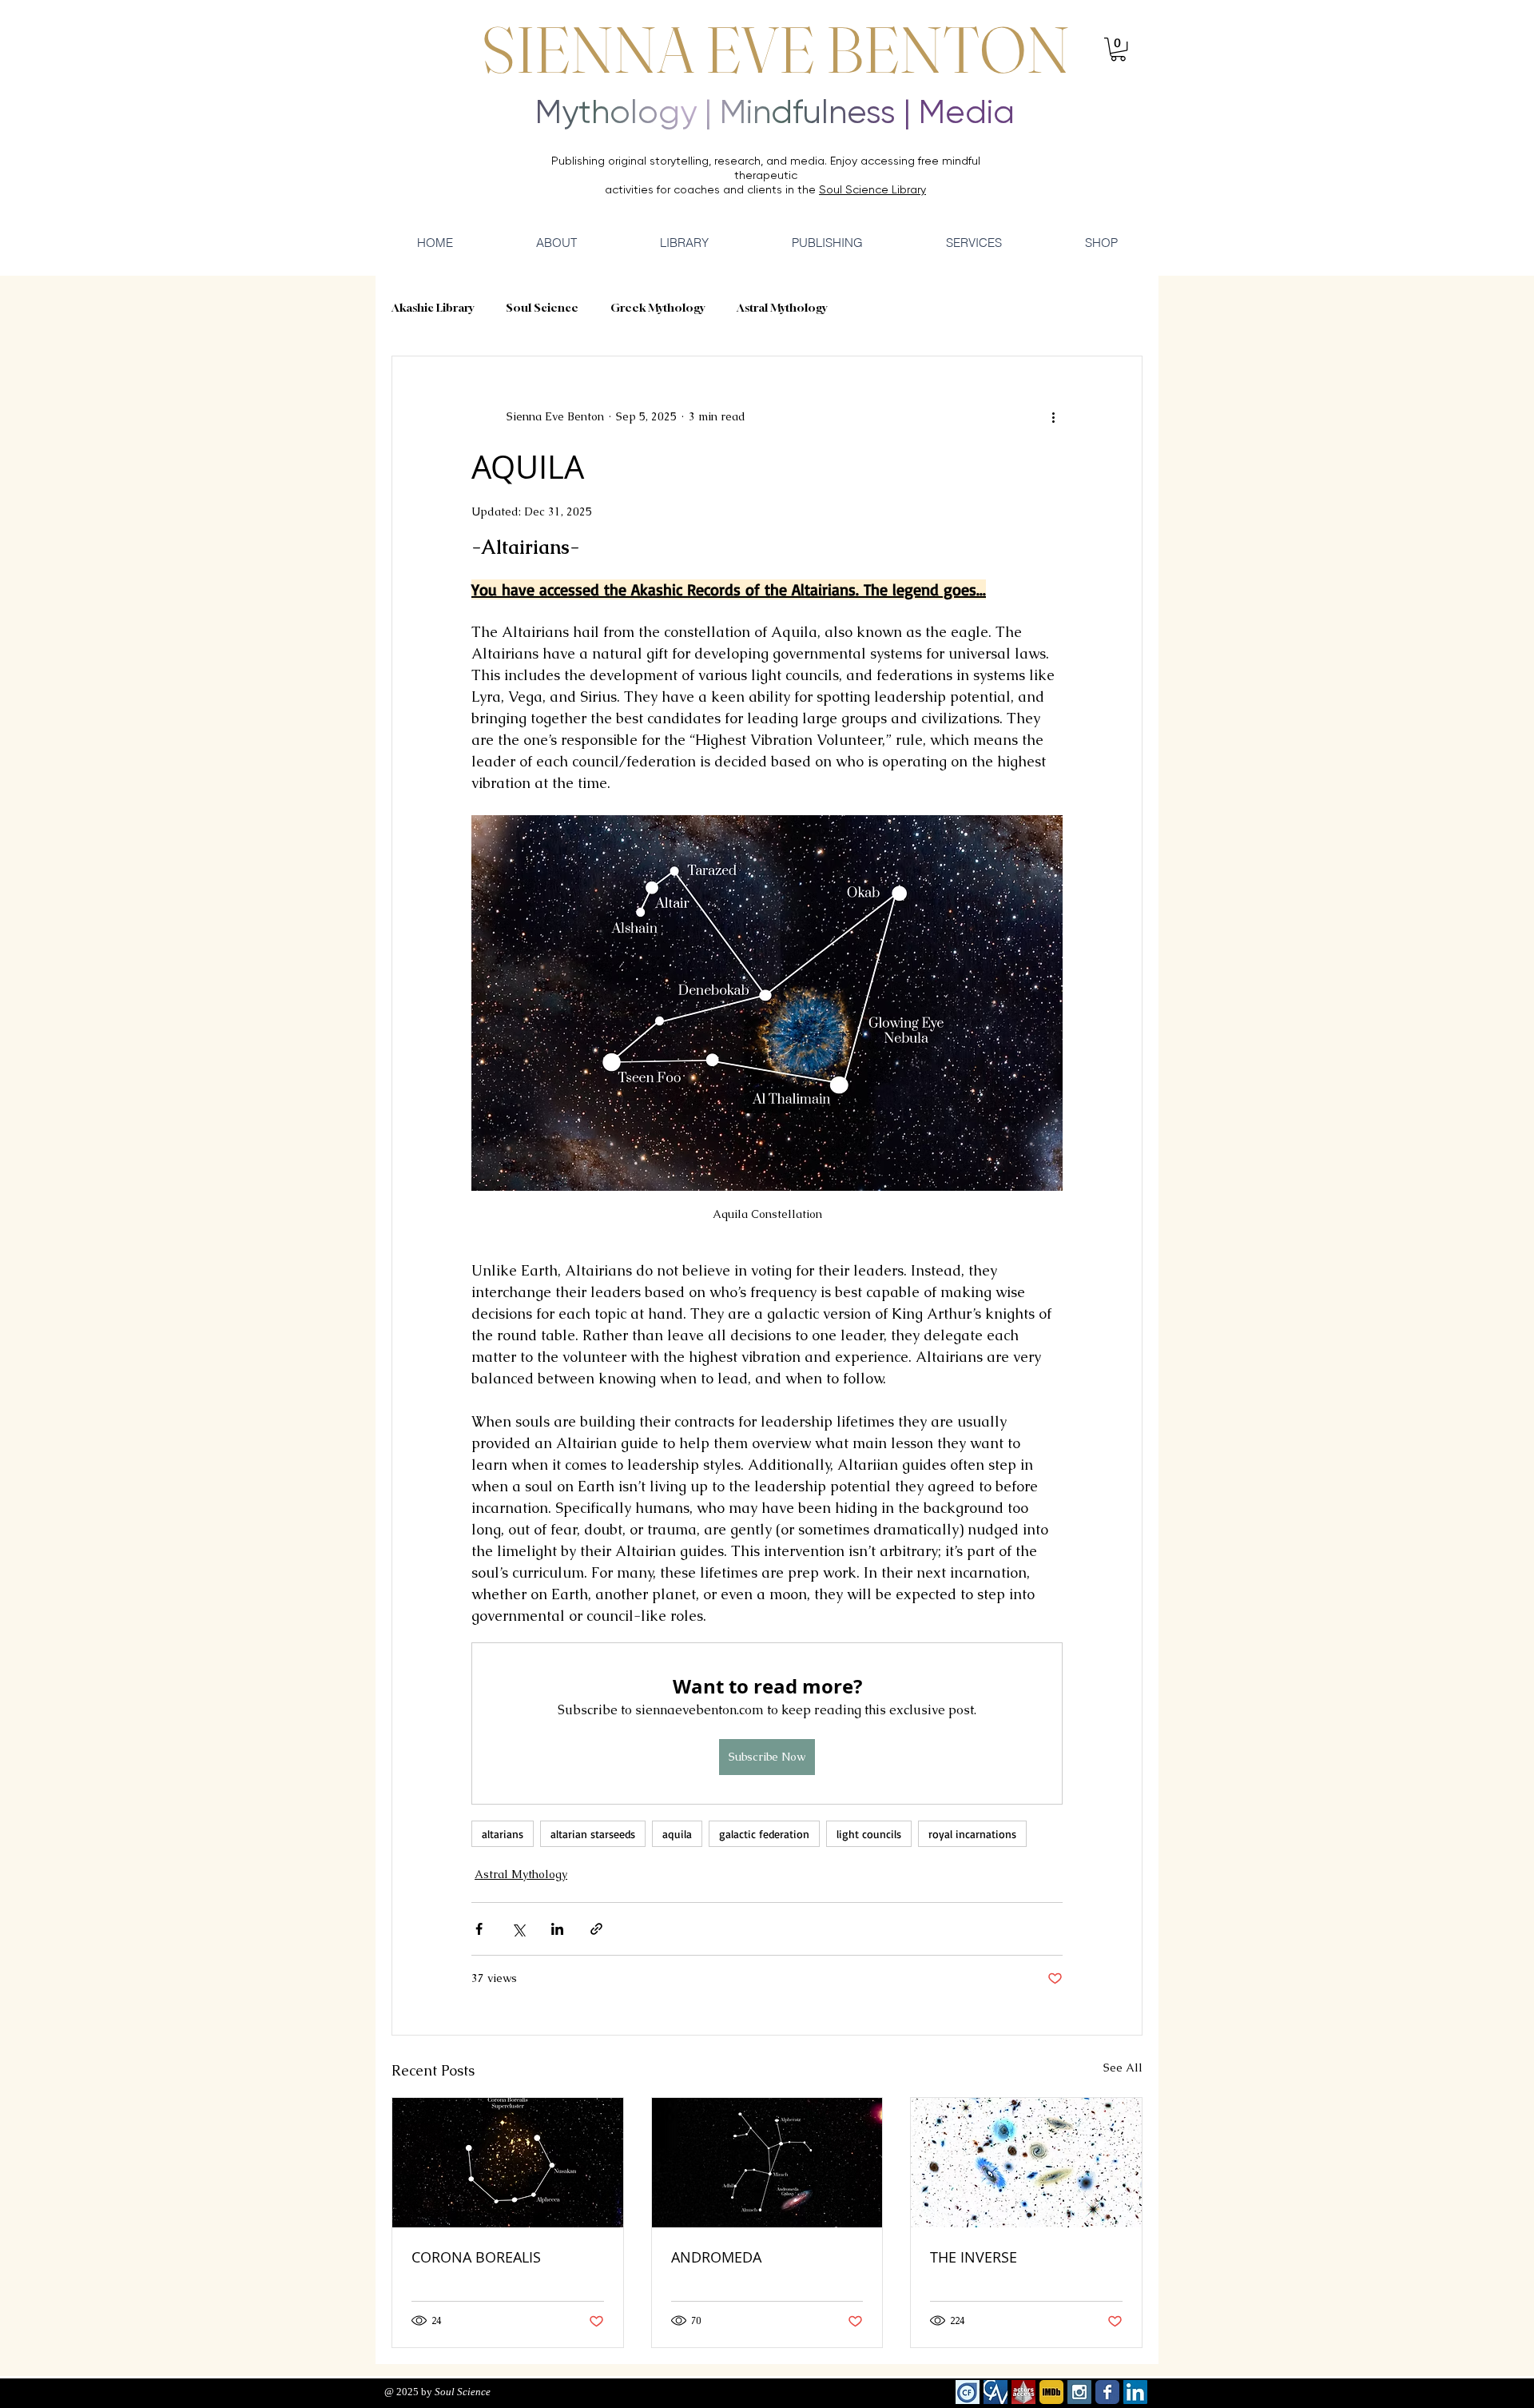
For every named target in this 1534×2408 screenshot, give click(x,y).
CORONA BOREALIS (476, 2257)
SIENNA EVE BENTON (775, 50)
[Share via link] (596, 1929)
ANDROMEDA (716, 2257)
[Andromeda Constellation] (767, 2163)
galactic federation (764, 1834)
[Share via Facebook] (479, 1929)
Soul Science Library (872, 189)
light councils (869, 1834)
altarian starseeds (593, 1834)
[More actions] (1053, 417)
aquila (677, 1834)
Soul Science (542, 307)
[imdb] (1051, 2392)
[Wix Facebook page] (1107, 2392)
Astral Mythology (782, 307)
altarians (503, 1834)
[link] (1118, 49)
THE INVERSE (974, 2257)
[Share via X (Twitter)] (518, 1929)
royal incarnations (972, 1834)
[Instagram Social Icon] (1079, 2392)
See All (1123, 2068)
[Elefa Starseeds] (508, 2163)
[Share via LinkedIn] (557, 1929)
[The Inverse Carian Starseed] (1026, 2163)
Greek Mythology (658, 307)
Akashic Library (433, 307)
